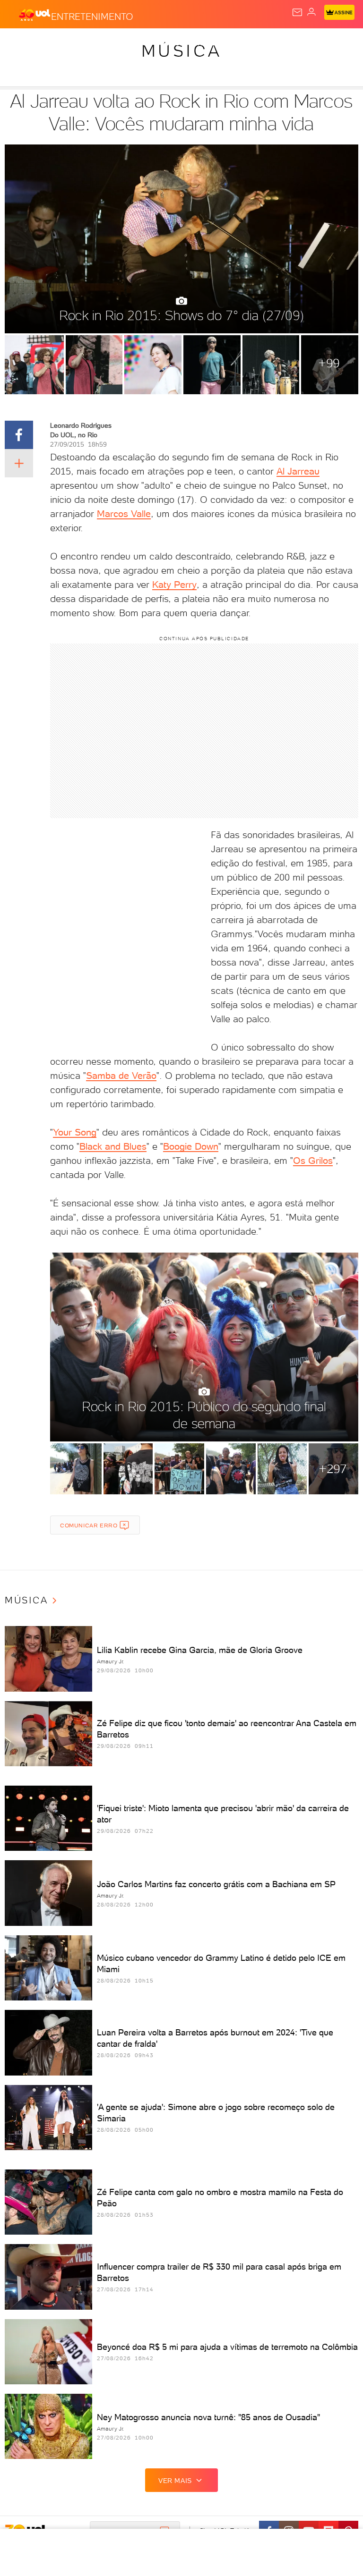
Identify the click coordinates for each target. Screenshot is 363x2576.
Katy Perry (174, 585)
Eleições (93, 43)
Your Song (75, 1132)
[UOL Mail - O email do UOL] (297, 12)
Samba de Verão (121, 1076)
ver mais (175, 2481)
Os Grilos (313, 1161)
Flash (59, 43)
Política (170, 43)
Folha (282, 43)
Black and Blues (113, 1146)
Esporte (316, 43)
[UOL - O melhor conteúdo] (35, 15)
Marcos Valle (124, 514)
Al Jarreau (298, 471)
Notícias (133, 43)
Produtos (22, 43)
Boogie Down (191, 1146)
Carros (207, 43)
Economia (246, 43)
